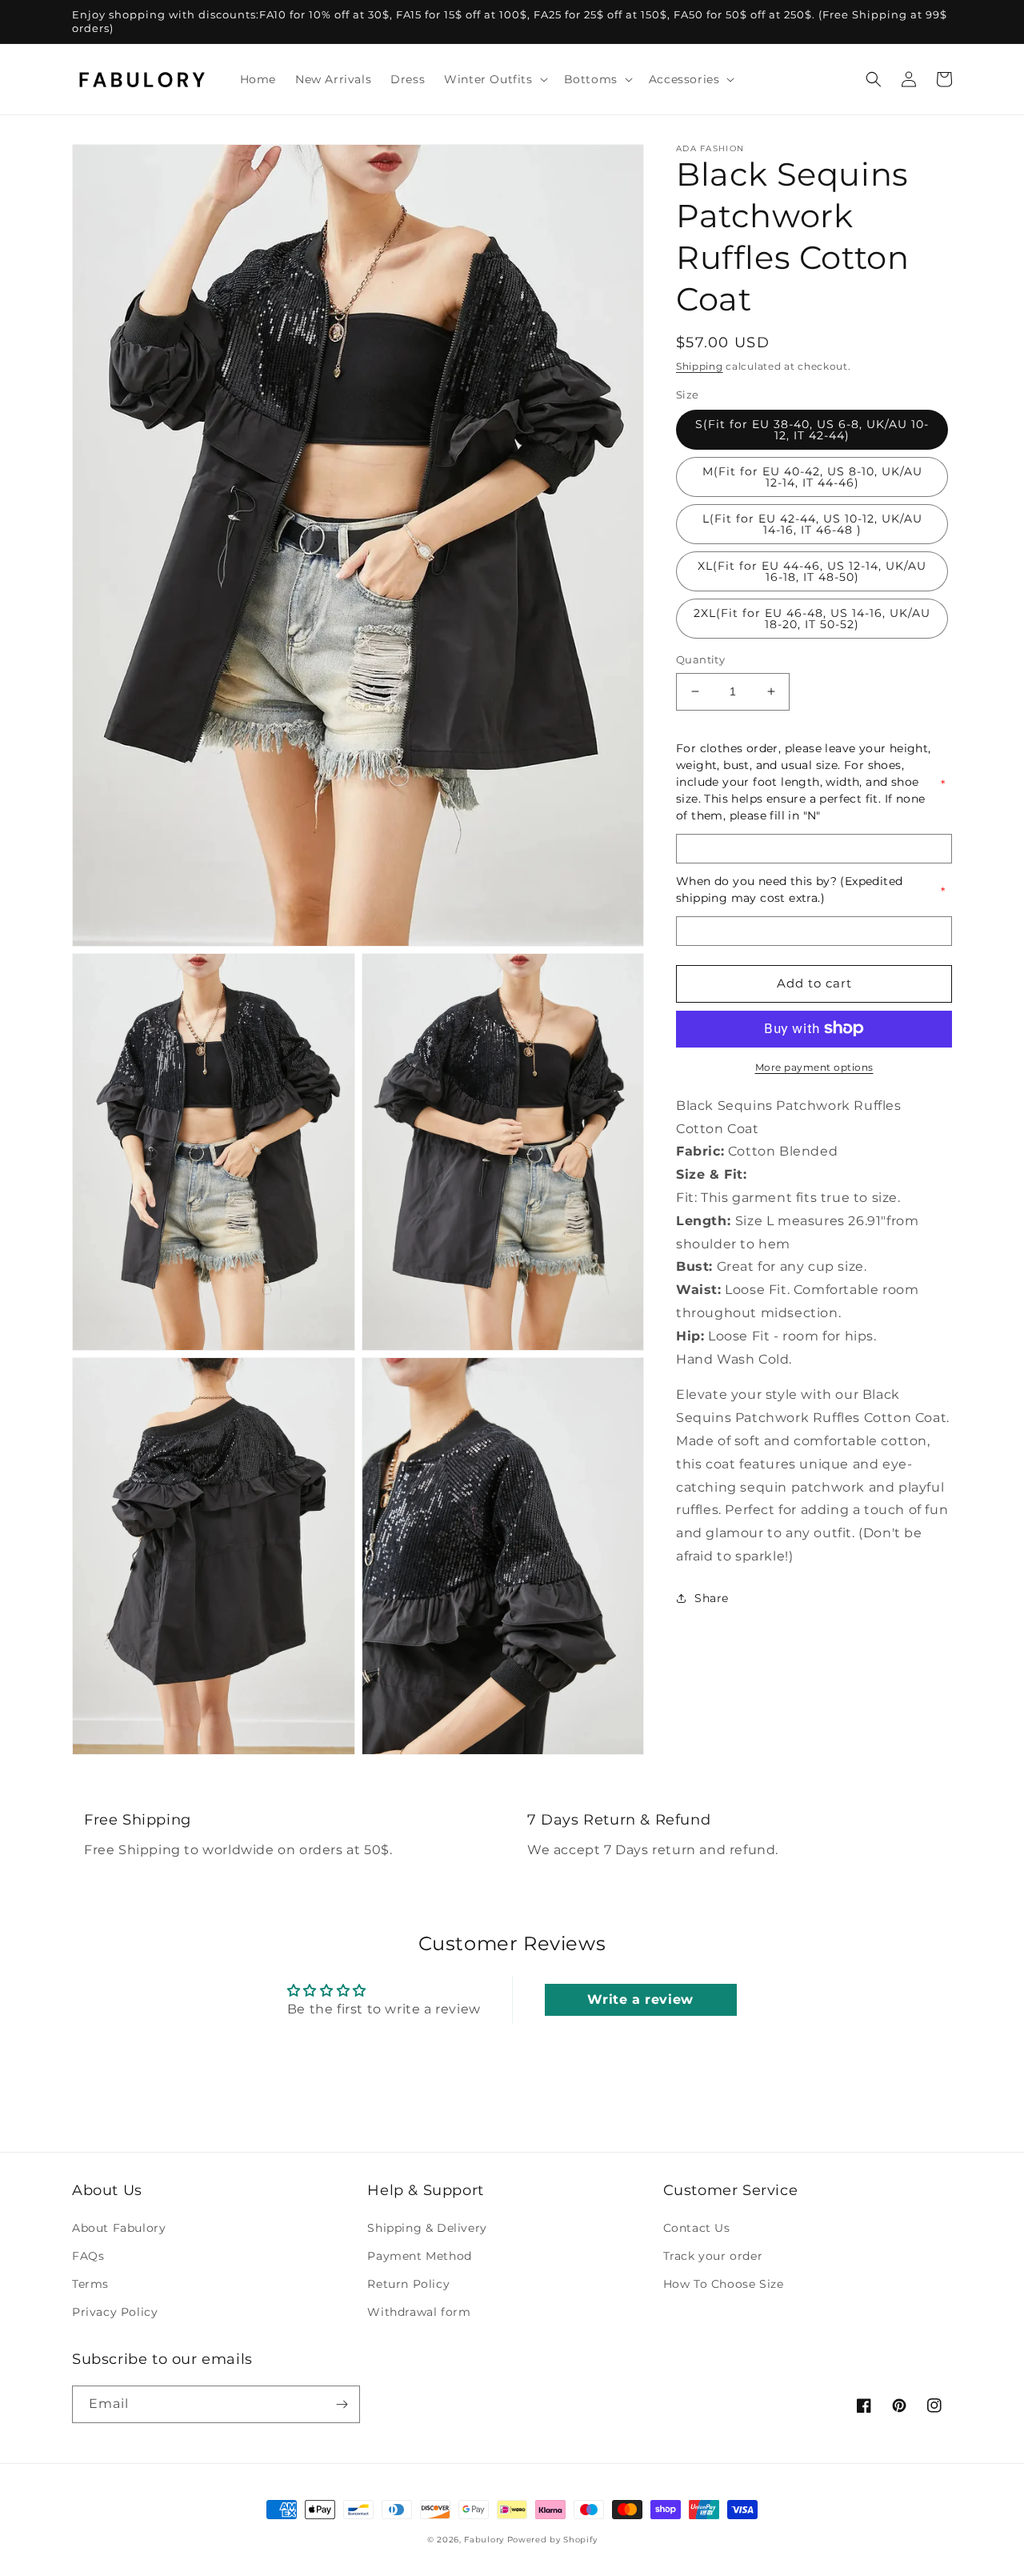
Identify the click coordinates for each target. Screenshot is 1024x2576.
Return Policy (408, 2284)
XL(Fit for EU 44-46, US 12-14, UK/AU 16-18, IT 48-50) (812, 571)
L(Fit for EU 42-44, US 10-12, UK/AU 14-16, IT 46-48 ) (812, 524)
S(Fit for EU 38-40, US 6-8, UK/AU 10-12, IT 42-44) (812, 430)
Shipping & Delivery (427, 2228)
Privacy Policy (115, 2312)
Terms (90, 2284)
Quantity (700, 659)
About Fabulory (119, 2228)
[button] (494, 79)
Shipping (700, 366)
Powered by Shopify (552, 2540)
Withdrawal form (419, 2312)
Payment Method (419, 2256)
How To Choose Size (724, 2284)
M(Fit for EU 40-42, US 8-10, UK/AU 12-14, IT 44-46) (812, 477)
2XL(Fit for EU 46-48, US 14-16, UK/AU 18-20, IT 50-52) (812, 619)
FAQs (88, 2256)
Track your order (713, 2256)
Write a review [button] (640, 1999)
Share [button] (712, 1597)
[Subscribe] (342, 2404)
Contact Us (697, 2228)
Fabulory (484, 2540)
